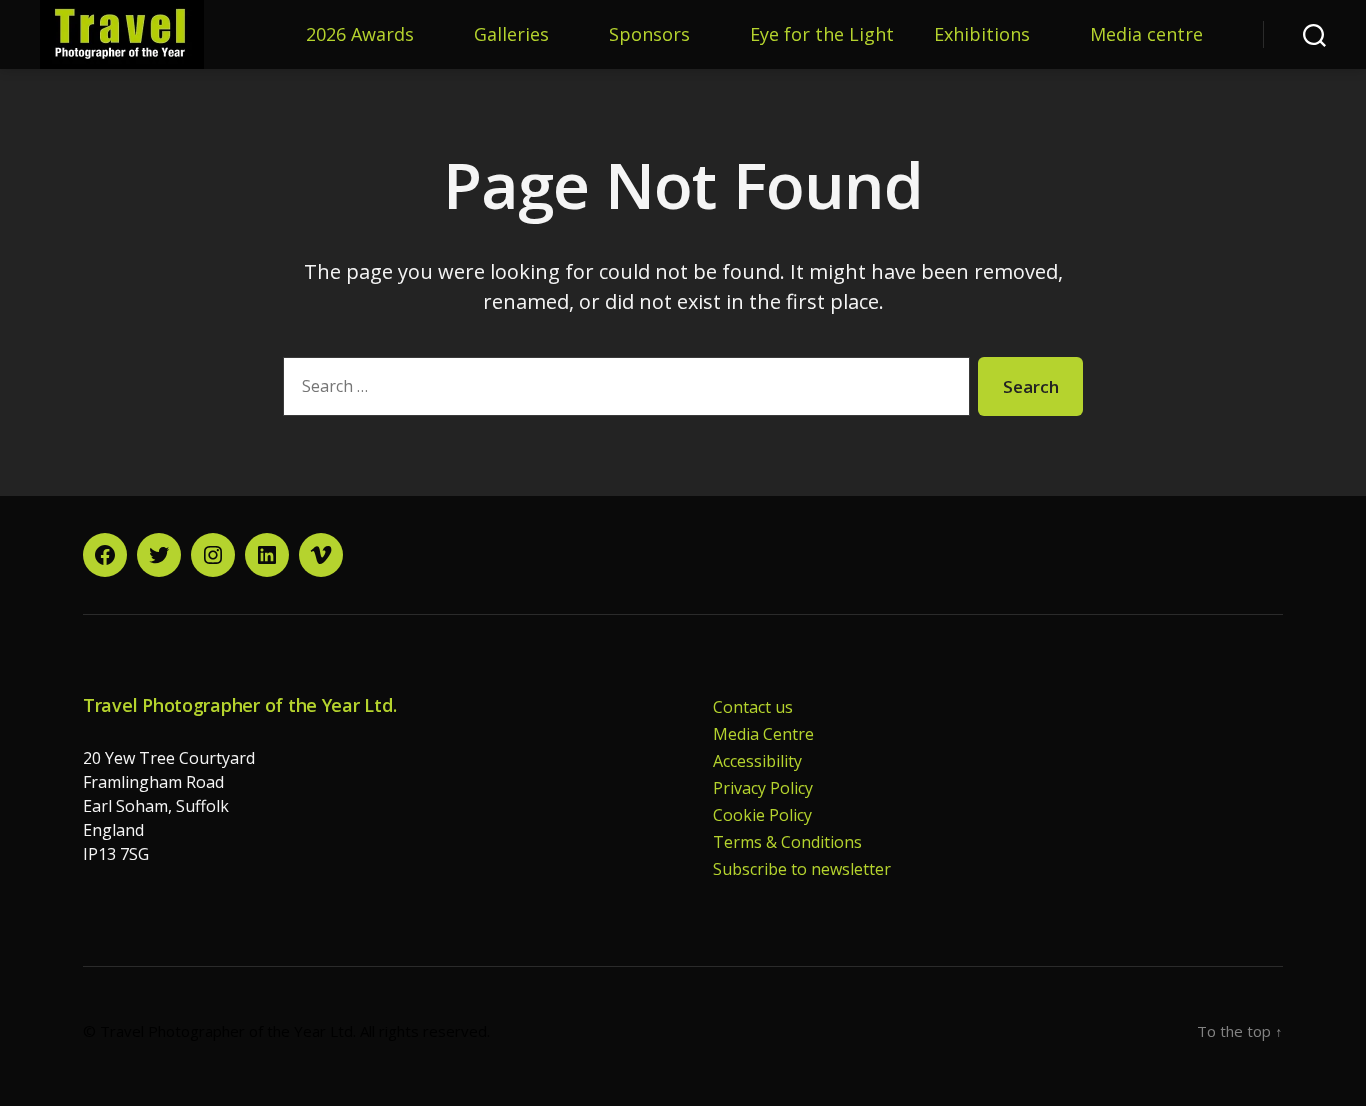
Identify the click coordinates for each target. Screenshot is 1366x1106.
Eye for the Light (822, 35)
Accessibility (757, 761)
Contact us (753, 707)
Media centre (1146, 35)
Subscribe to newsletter (802, 869)
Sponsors (649, 35)
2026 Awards (360, 35)
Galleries (511, 35)
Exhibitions (982, 35)
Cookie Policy (762, 815)
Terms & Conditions (787, 842)
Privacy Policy (763, 788)
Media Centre (763, 734)
